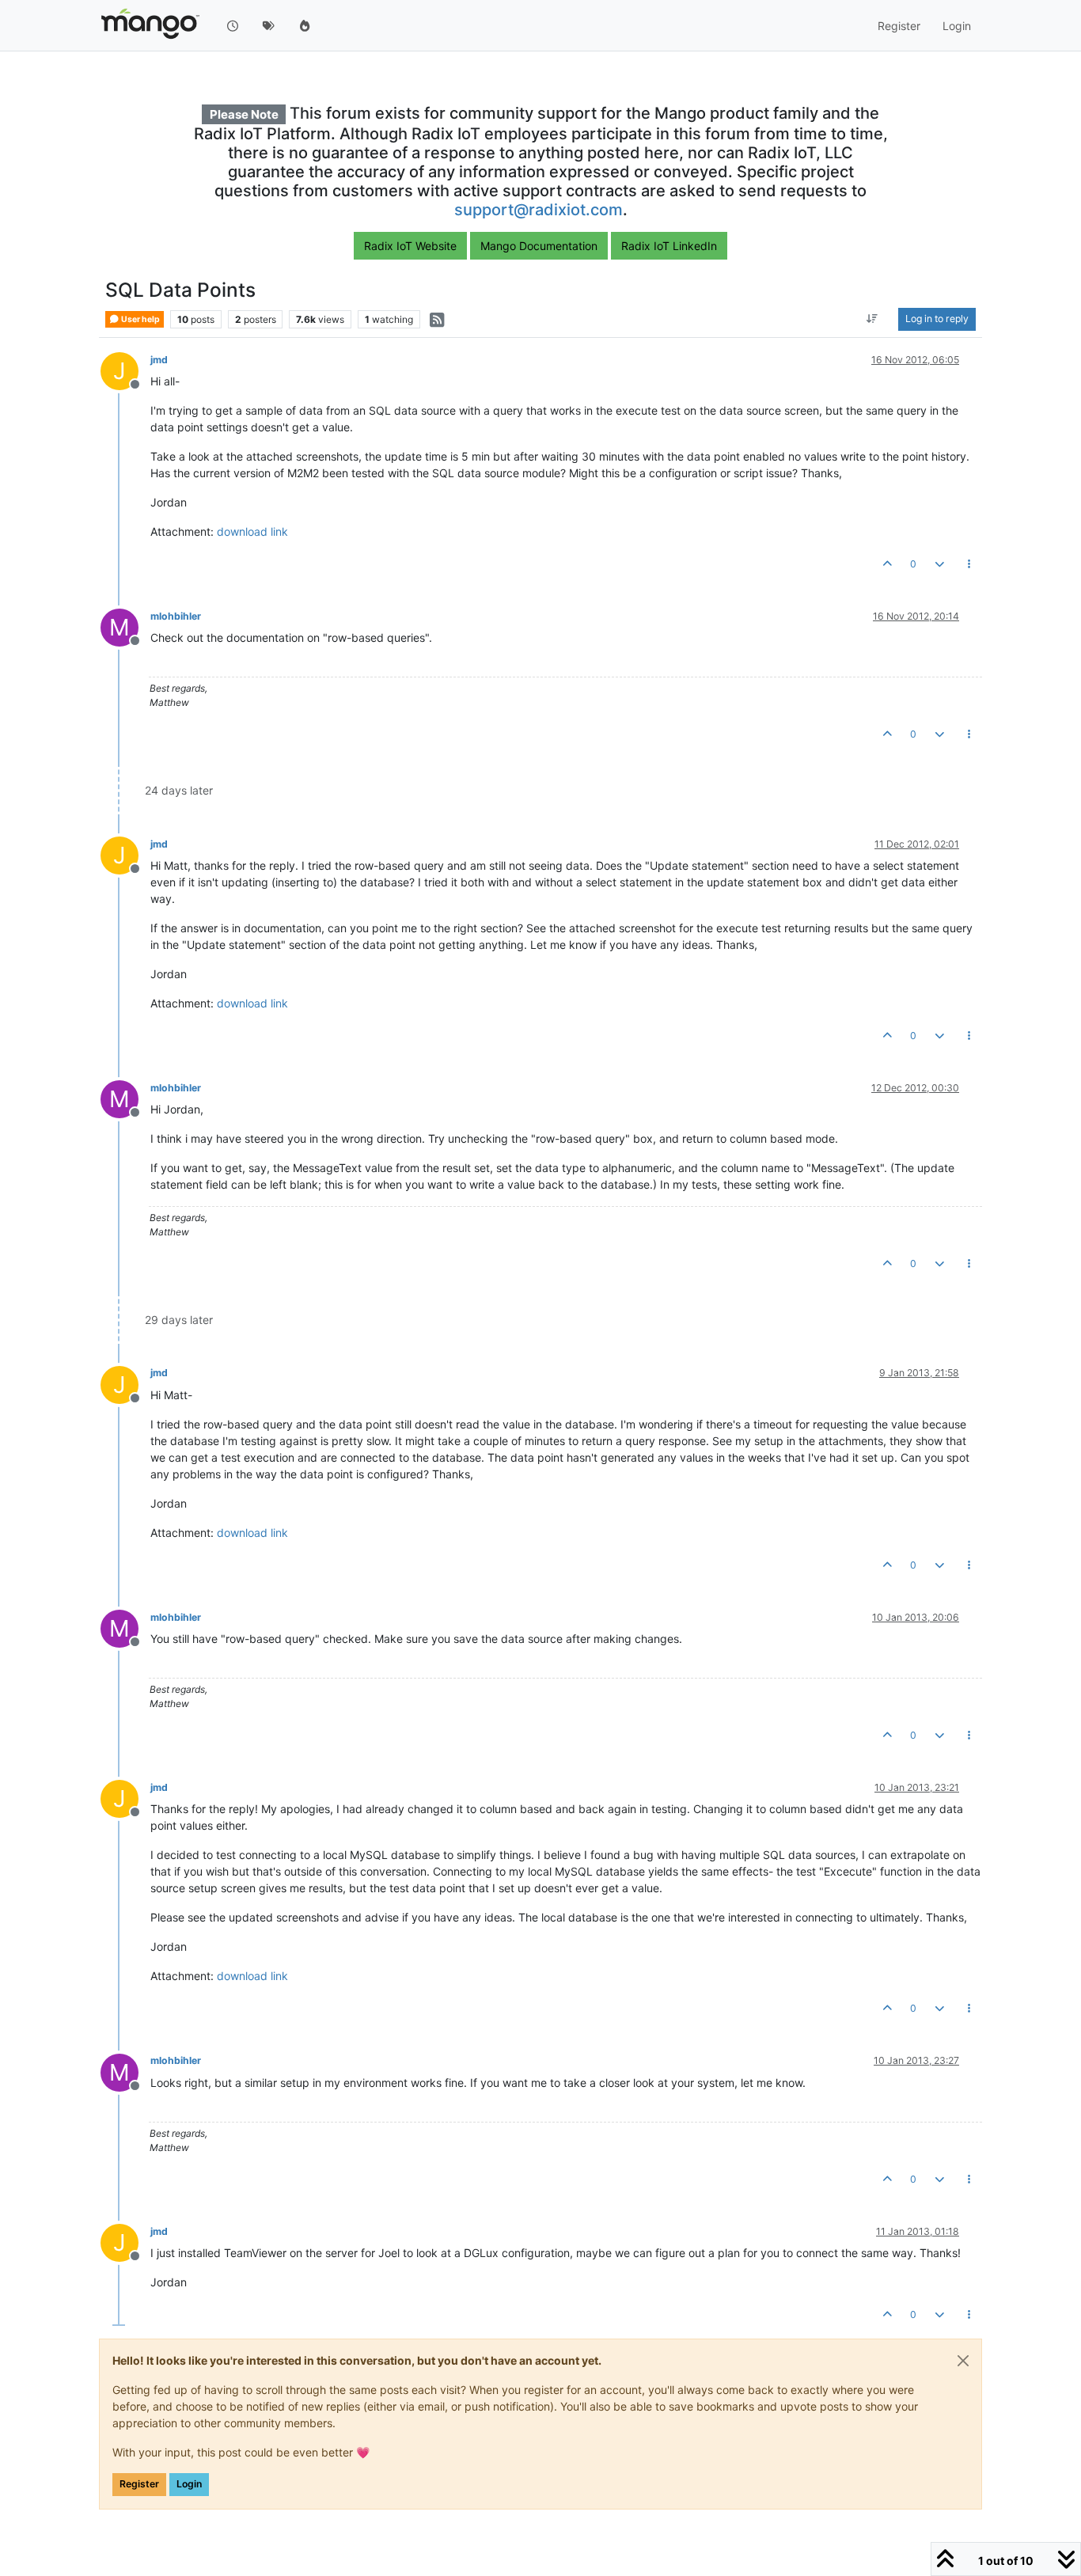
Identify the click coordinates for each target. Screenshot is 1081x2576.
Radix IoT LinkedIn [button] (669, 246)
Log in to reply (937, 319)
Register (139, 2484)
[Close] (963, 2361)
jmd (159, 360)
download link (252, 531)
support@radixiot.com (539, 210)
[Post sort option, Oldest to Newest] (872, 320)
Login (189, 2484)
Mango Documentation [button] (539, 246)
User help (140, 319)
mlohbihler (176, 616)
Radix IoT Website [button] (410, 246)
